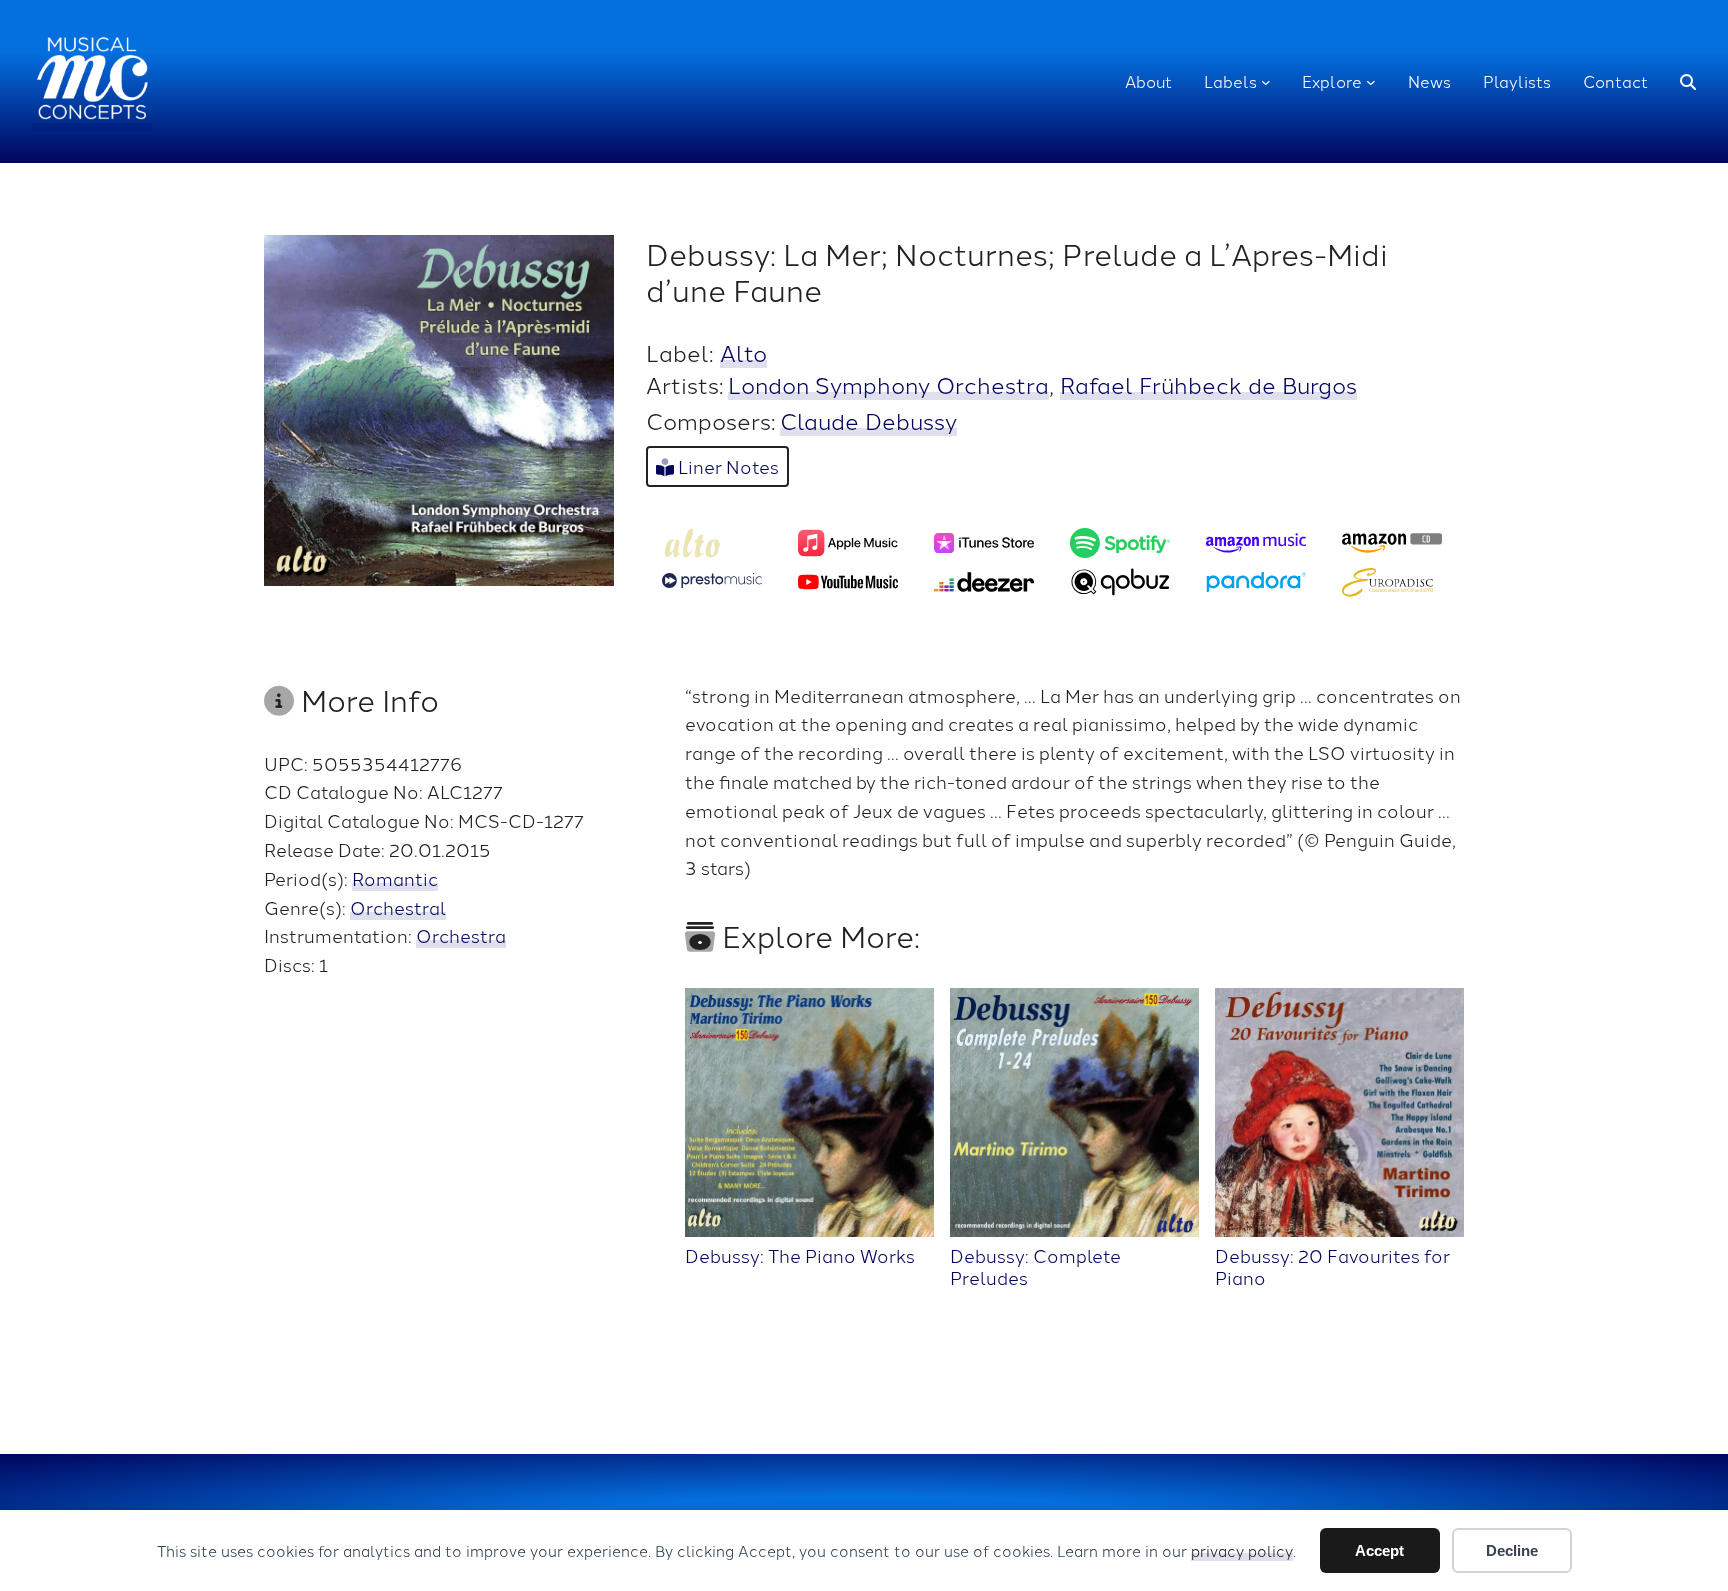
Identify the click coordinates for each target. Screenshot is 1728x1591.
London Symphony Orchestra (888, 384)
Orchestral (398, 907)
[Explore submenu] (1371, 82)
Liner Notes (726, 466)
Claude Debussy (868, 420)
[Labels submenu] (1266, 82)
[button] (1688, 82)
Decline (1512, 1550)
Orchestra (461, 935)
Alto (743, 352)
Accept (1379, 1550)
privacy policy (1242, 1550)
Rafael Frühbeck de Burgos (1208, 384)
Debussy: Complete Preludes (1035, 1265)
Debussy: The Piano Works (800, 1254)
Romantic (395, 878)
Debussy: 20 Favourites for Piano (1332, 1265)
